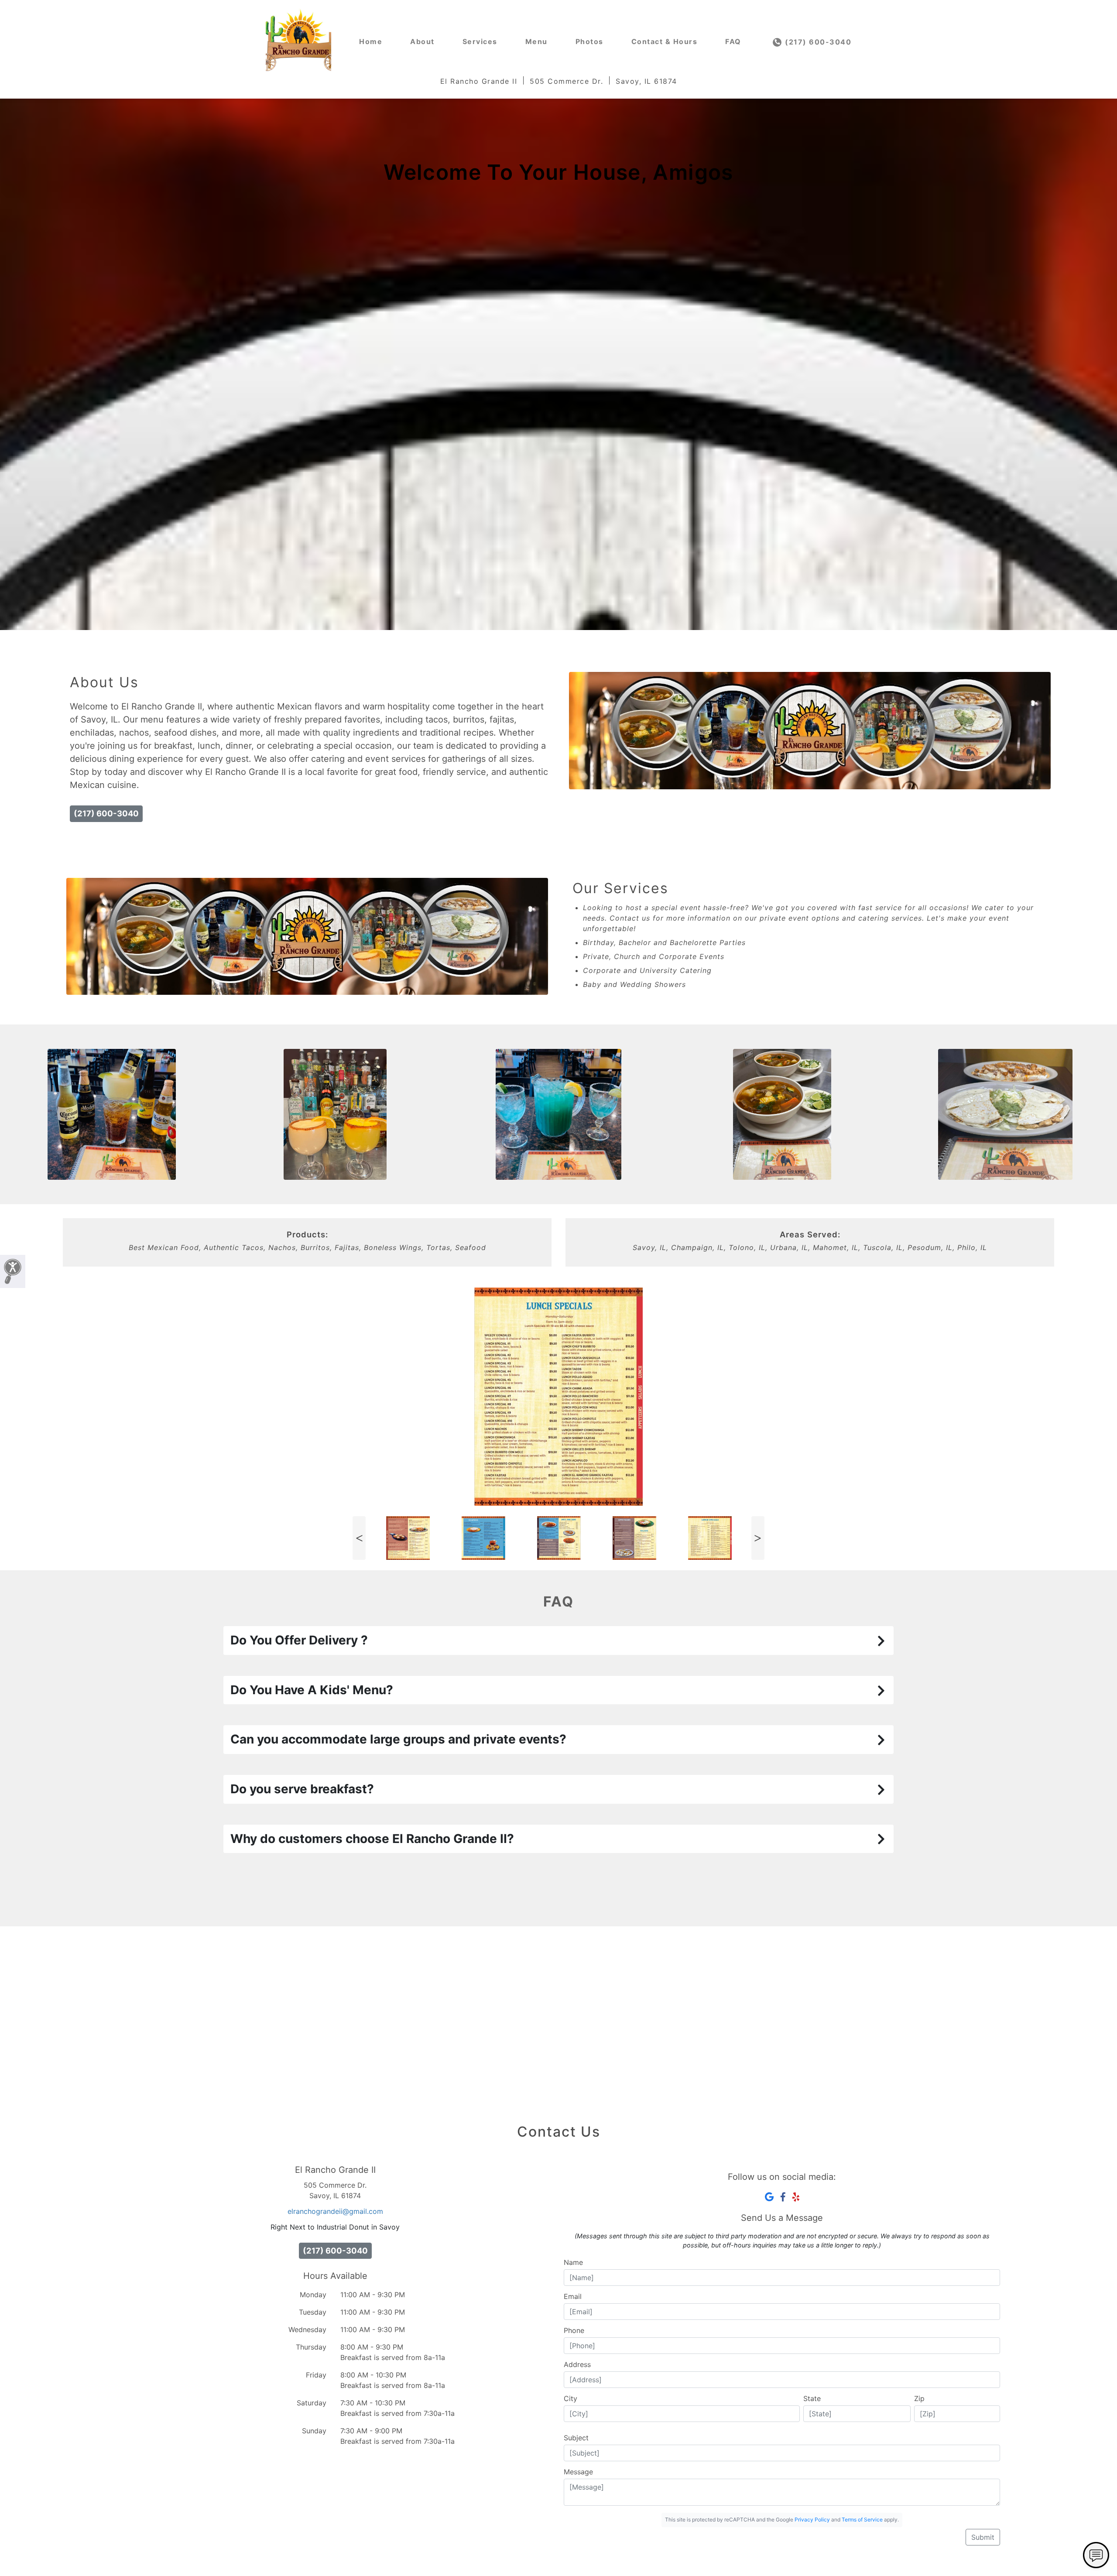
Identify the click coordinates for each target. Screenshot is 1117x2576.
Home (371, 41)
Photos (589, 41)
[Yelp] (796, 2197)
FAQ (733, 41)
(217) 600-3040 (817, 42)
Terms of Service (862, 2519)
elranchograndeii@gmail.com (335, 2211)
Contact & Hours (665, 41)
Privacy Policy (812, 2519)
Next (758, 1538)
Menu (536, 41)
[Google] (769, 2197)
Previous (359, 1538)
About (422, 41)
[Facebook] (783, 2197)
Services (480, 41)
